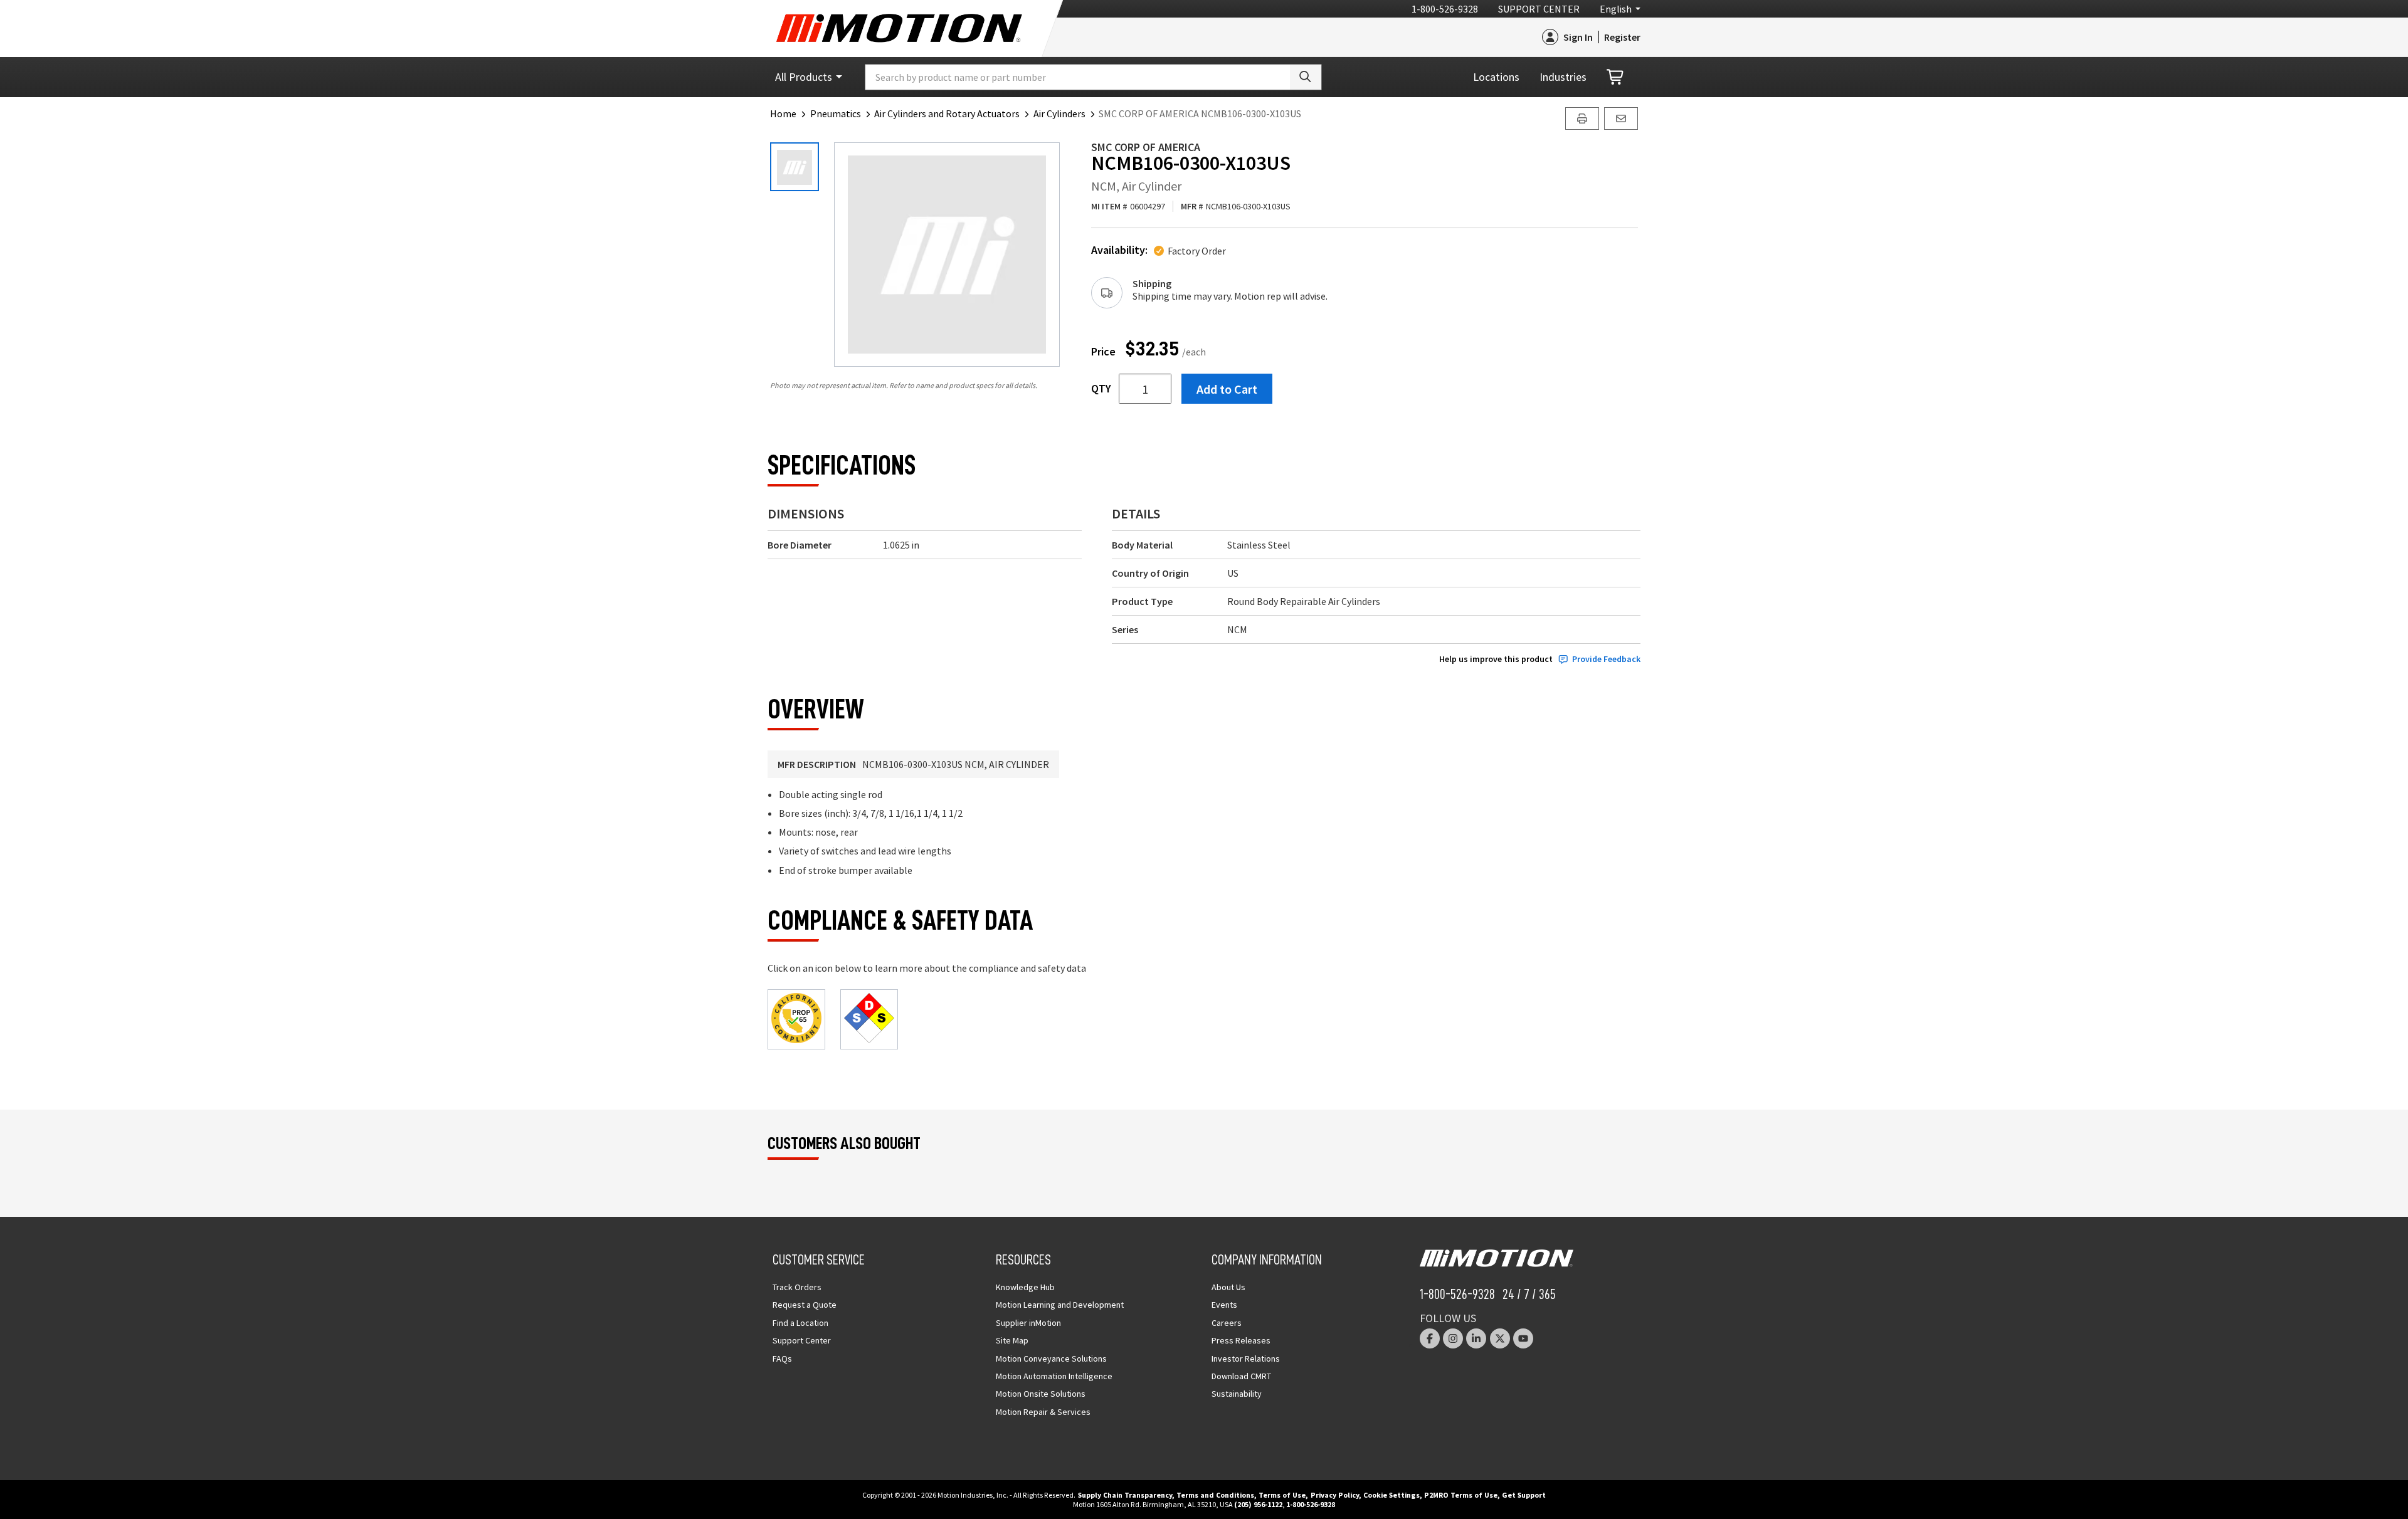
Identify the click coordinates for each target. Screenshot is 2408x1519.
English (1616, 9)
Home (783, 113)
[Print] (1582, 118)
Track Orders (797, 1287)
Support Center (1539, 9)
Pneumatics (836, 113)
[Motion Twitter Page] (1500, 1338)
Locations (1496, 77)
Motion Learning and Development (1060, 1305)
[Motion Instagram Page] (1453, 1338)
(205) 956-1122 (1258, 1504)
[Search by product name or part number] (1306, 77)
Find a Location (800, 1323)
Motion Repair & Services (1043, 1412)
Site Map (1012, 1340)
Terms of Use (1282, 1495)
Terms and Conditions (1215, 1495)
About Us (1228, 1287)
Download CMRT (1241, 1376)
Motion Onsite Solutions (1041, 1394)
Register (1622, 37)
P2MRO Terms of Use (1461, 1495)
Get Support (1524, 1495)
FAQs (782, 1359)
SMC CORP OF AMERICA (1146, 147)
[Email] (1621, 118)
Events (1224, 1305)
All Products (804, 77)
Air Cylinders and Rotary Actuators (947, 113)
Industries (1563, 77)
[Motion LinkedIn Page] (1476, 1338)
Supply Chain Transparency (1125, 1495)
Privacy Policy (1335, 1495)
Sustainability (1237, 1394)
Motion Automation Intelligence (1054, 1376)
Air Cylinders (1059, 113)
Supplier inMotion (1028, 1323)
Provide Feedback (1606, 659)
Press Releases (1241, 1340)
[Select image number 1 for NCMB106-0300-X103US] (795, 167)
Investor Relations (1246, 1359)
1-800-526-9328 (1445, 9)
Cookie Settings (1391, 1495)
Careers (1227, 1323)
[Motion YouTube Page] (1523, 1338)
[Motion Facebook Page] (1430, 1338)
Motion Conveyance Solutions (1051, 1359)
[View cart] (1616, 77)
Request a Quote (805, 1305)
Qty (1101, 389)
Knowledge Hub (1025, 1287)
